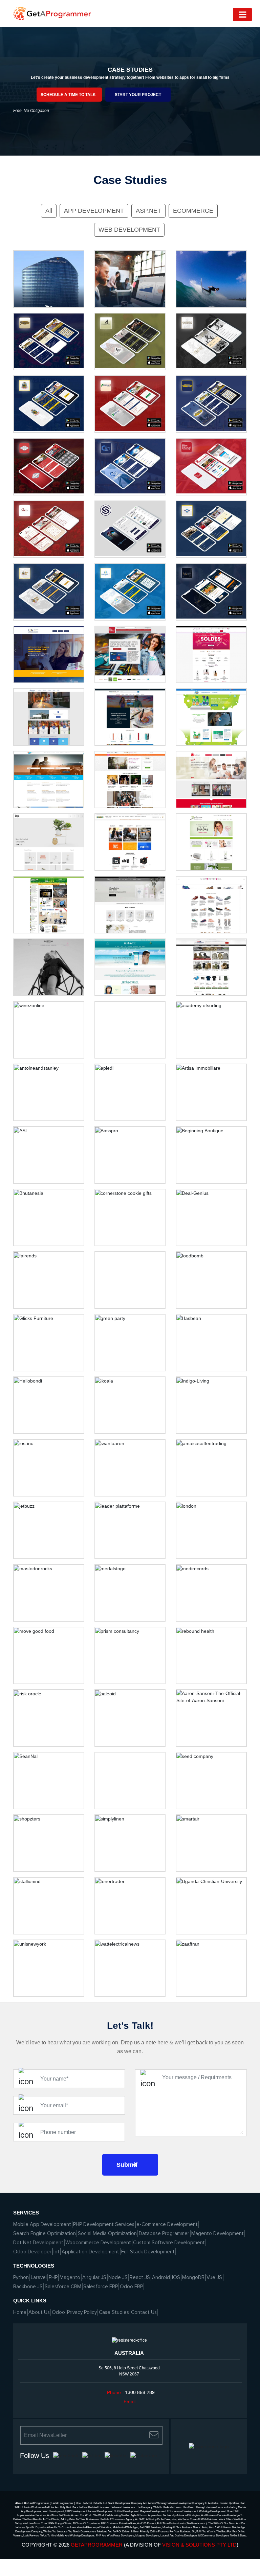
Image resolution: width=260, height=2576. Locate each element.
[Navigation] (242, 15)
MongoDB (193, 2277)
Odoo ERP (131, 2287)
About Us (39, 2312)
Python (21, 2277)
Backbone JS (28, 2287)
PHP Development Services (104, 2224)
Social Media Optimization (107, 2233)
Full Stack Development (148, 2252)
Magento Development (218, 2233)
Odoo (58, 2312)
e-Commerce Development (167, 2224)
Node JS (118, 2277)
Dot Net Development (38, 2243)
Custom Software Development (169, 2243)
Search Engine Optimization (45, 2233)
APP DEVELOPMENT (94, 211)
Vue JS (214, 2277)
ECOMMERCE (193, 211)
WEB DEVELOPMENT (129, 230)
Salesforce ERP (101, 2287)
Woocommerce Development (98, 2243)
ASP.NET (148, 211)
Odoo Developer (32, 2252)
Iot (57, 2252)
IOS (176, 2277)
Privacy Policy (82, 2312)
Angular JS (94, 2277)
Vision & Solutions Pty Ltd (199, 2545)
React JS (140, 2277)
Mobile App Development (42, 2224)
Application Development (90, 2252)
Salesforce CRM (63, 2287)
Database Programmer (164, 2233)
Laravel (39, 2277)
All (49, 211)
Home (20, 2312)
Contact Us (144, 2312)
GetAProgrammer (97, 2545)
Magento (70, 2277)
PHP (53, 2277)
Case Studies (114, 2312)
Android (161, 2277)
